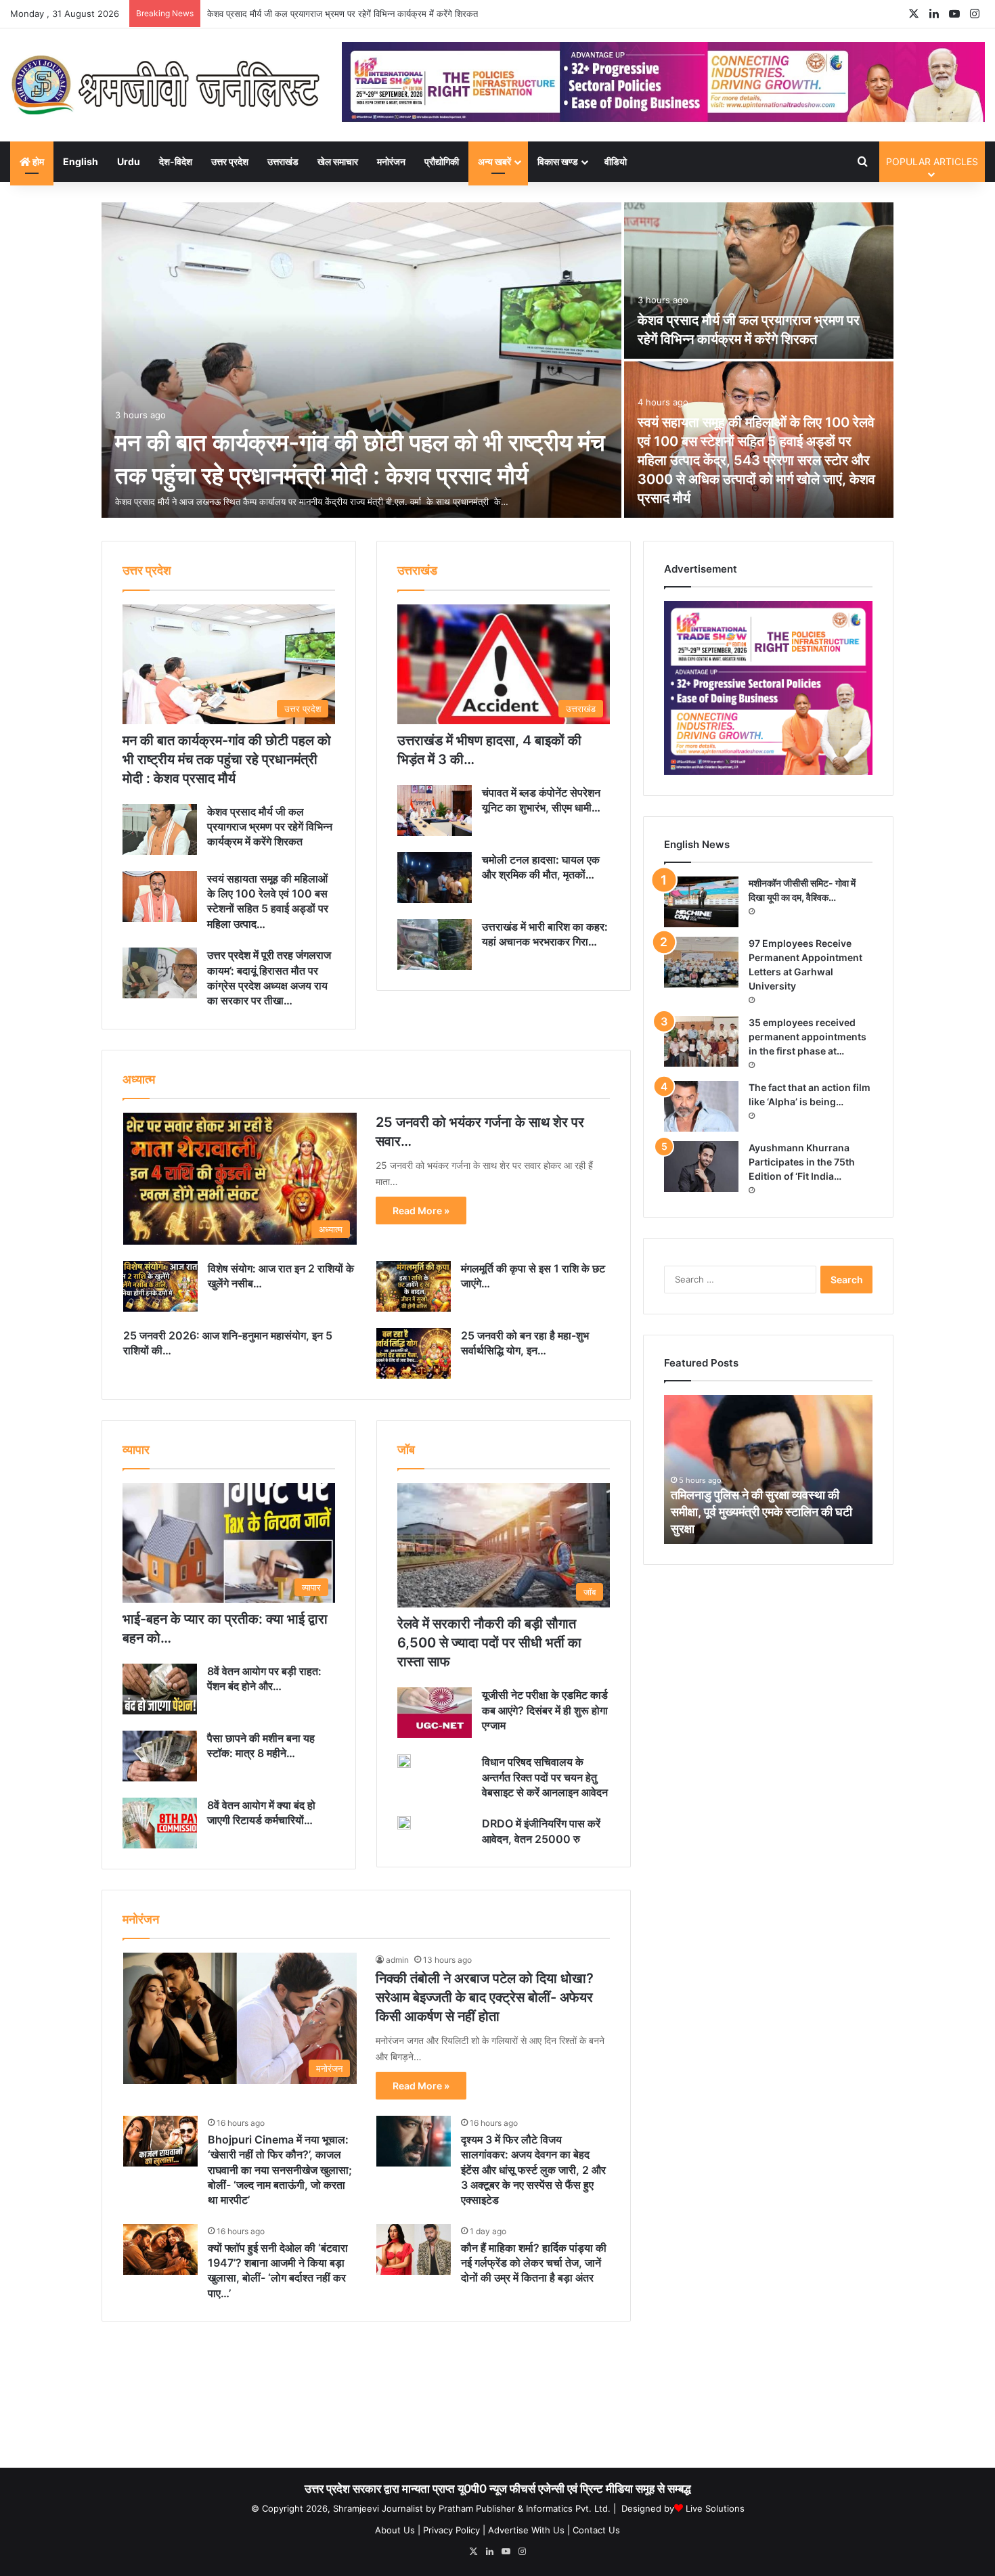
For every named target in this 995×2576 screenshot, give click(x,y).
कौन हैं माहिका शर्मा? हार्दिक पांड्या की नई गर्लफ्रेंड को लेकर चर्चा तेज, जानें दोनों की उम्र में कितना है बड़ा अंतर (534, 2263)
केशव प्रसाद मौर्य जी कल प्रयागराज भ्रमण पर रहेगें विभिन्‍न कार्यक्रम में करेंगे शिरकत (270, 827)
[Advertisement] (497, 2399)
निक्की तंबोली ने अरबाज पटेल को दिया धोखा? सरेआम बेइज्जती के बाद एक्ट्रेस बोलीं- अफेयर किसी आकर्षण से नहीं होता (485, 1997)
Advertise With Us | (529, 2530)
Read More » (421, 1211)
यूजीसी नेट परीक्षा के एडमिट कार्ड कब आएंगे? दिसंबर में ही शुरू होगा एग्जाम (545, 1710)
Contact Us (596, 2530)
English (81, 161)
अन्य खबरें (494, 161)
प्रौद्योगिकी (442, 161)
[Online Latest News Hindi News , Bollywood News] (166, 85)
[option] (497, 361)
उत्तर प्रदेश (230, 161)
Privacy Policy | (454, 2530)
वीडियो (616, 161)
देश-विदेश (176, 161)
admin (397, 1960)
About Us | (398, 2530)
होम (37, 161)
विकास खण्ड (558, 161)
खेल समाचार (338, 161)
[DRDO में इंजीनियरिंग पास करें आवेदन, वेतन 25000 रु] (404, 1823)
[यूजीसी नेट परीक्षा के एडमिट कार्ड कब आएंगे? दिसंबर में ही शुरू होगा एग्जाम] (435, 1713)
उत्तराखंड (283, 161)
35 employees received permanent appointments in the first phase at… (808, 1037)
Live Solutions (715, 2508)
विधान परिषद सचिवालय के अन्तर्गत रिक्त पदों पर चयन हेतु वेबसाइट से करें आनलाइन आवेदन (545, 1777)
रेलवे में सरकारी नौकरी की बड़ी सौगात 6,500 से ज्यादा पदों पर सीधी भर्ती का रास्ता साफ (489, 1643)
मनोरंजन (391, 161)
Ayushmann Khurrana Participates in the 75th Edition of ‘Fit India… (802, 1162)
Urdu (129, 161)
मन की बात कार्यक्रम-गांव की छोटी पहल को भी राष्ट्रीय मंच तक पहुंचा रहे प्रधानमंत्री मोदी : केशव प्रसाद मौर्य (227, 759)
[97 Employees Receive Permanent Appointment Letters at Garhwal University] (701, 962)
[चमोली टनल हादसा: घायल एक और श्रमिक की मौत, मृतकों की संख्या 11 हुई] (435, 878)
